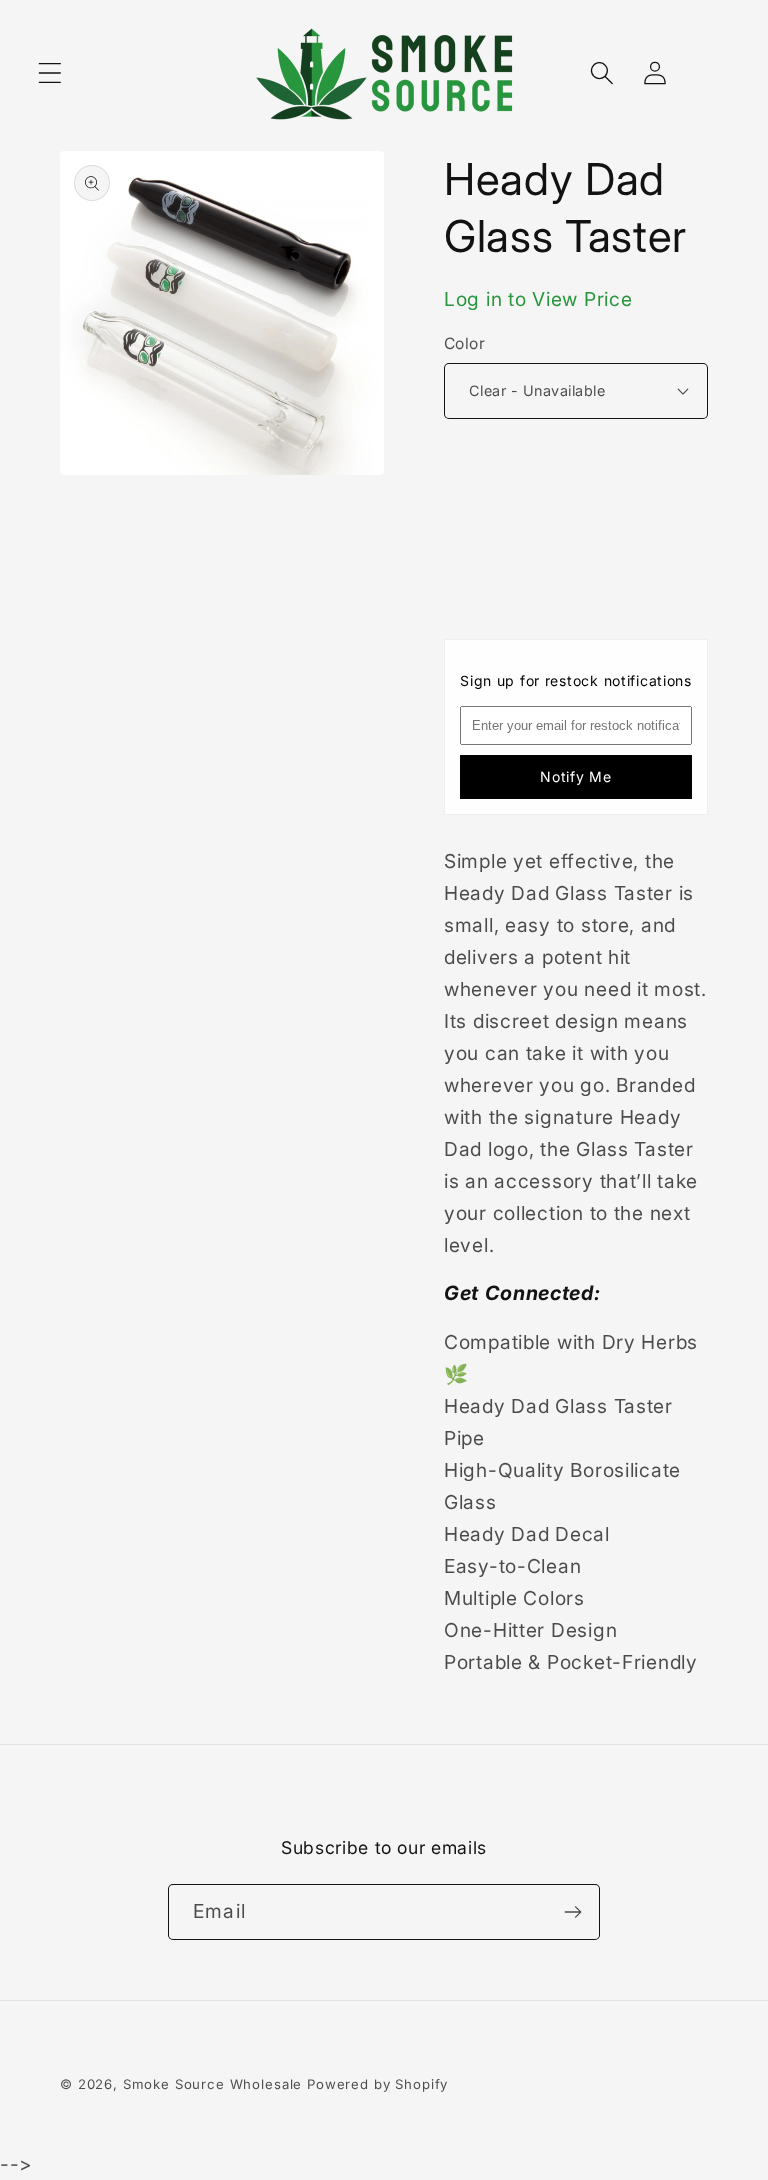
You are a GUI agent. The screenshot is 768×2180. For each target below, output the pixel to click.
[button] (50, 73)
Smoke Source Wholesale (212, 2084)
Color (464, 343)
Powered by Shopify (377, 2084)
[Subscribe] (572, 1912)
